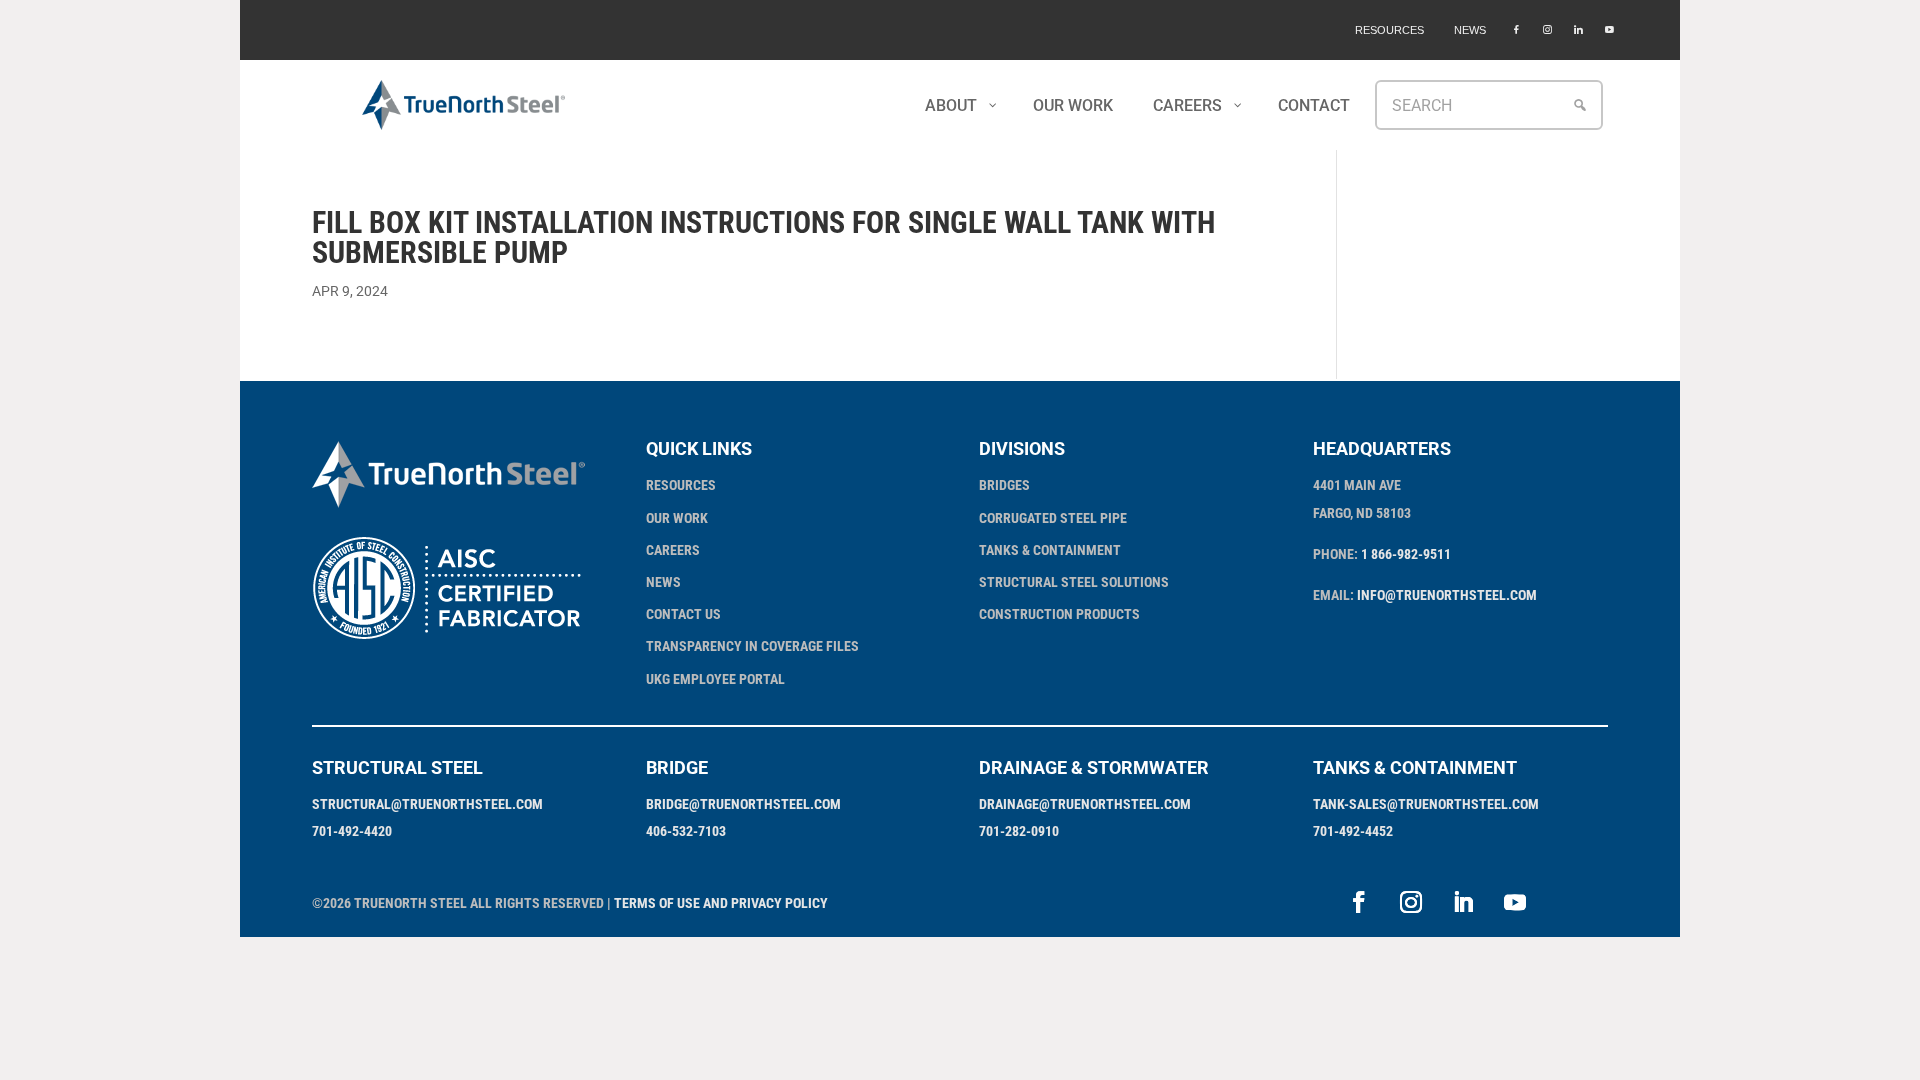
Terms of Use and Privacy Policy (721, 903)
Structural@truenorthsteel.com (427, 804)
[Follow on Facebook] (1359, 902)
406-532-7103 (686, 831)
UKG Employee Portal (715, 679)
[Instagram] (1547, 30)
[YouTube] (1609, 30)
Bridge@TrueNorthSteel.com (743, 804)
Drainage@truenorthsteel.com (1085, 804)
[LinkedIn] (1578, 30)
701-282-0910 (1019, 831)
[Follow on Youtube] (1515, 902)
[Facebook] (1516, 30)
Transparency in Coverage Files (752, 646)
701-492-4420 (352, 831)
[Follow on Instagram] (1411, 902)
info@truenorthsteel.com (1447, 595)
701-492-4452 (1353, 831)
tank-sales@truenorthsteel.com (1426, 804)
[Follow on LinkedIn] (1463, 902)
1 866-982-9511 (1406, 554)
